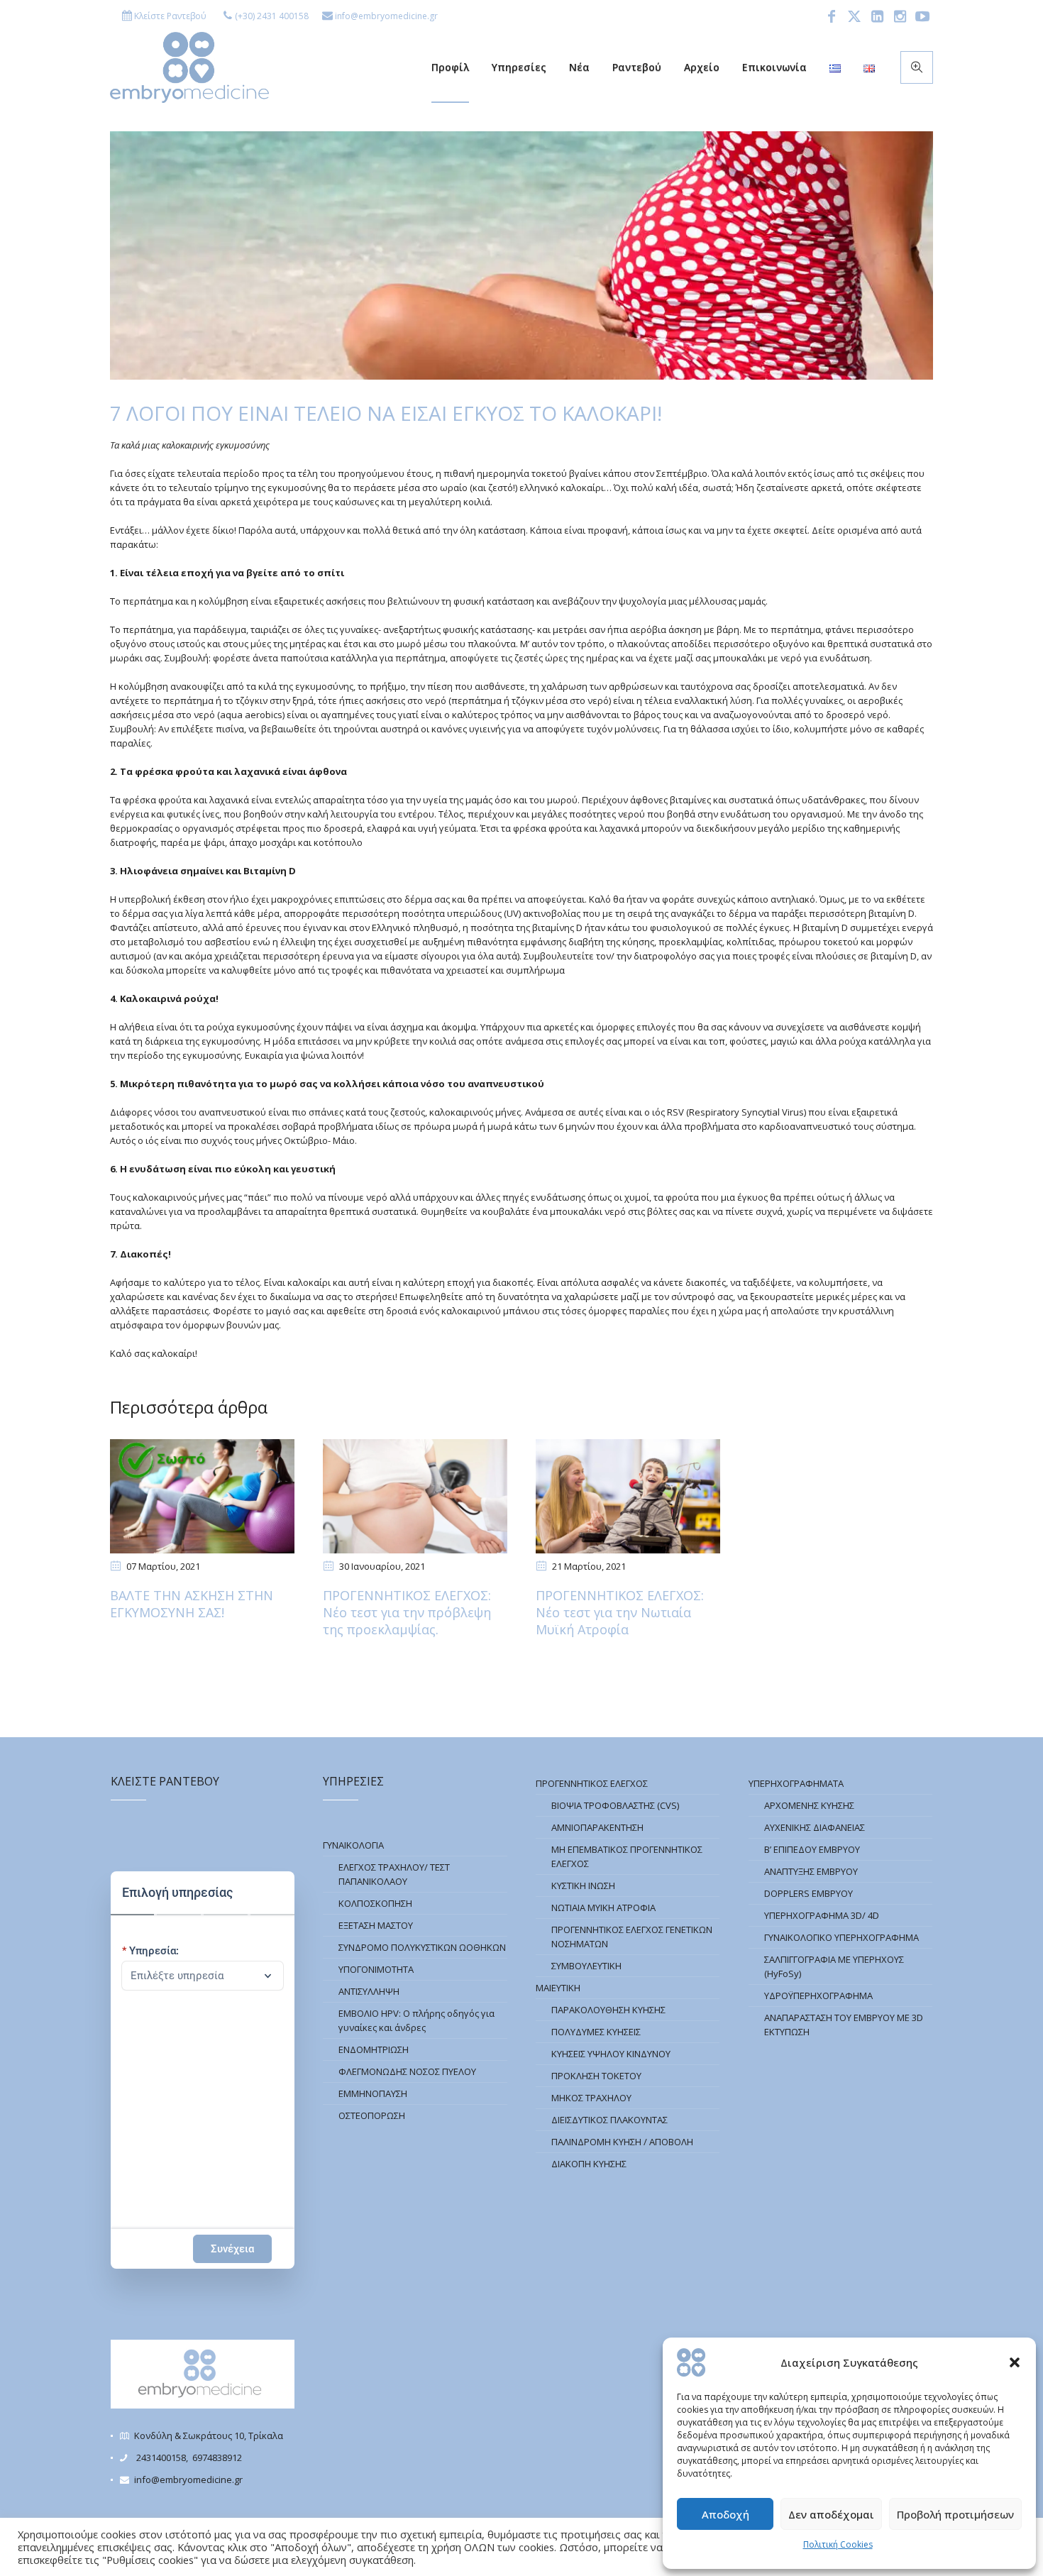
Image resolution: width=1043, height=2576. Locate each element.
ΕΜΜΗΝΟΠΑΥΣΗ (373, 2093)
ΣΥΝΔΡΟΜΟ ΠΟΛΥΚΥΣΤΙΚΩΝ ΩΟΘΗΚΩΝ (422, 1947)
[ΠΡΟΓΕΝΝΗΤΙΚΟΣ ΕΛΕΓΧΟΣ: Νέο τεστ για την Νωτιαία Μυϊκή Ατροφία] (628, 1496)
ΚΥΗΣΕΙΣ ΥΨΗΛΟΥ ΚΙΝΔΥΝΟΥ (611, 2054)
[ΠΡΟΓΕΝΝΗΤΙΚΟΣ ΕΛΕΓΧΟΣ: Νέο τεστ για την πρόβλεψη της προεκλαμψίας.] (415, 1496)
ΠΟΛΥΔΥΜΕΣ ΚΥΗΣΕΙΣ (596, 2032)
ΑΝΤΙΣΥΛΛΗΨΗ (369, 1991)
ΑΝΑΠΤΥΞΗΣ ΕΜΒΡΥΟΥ (811, 1871)
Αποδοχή (725, 2514)
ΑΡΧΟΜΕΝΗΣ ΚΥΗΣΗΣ (809, 1805)
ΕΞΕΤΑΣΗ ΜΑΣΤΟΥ (376, 1925)
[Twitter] (854, 16)
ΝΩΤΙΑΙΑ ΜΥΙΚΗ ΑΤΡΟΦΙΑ (603, 1908)
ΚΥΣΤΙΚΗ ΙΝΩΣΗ (583, 1886)
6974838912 (217, 2457)
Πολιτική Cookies (838, 2544)
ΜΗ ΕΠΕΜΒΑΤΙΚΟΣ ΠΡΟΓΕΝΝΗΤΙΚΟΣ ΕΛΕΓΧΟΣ (627, 1856)
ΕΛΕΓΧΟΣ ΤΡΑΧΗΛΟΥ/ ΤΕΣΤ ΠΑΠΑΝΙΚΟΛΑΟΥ (394, 1874)
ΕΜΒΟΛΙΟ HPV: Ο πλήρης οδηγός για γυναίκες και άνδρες (416, 2020)
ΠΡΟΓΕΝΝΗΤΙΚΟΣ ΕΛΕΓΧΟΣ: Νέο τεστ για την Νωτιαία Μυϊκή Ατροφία (620, 1612)
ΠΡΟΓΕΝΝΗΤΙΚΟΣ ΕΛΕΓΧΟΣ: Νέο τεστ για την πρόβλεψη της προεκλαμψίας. (407, 1612)
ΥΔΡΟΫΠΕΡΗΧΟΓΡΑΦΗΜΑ (818, 1996)
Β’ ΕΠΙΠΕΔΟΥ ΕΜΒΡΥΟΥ (812, 1849)
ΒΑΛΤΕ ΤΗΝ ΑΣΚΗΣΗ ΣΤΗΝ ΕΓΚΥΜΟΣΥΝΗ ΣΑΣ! (192, 1604)
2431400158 (161, 2457)
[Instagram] (900, 16)
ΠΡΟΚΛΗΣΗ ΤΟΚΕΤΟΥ (596, 2076)
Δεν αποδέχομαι (831, 2514)
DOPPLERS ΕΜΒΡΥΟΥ (809, 1893)
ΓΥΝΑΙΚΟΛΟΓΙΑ (353, 1845)
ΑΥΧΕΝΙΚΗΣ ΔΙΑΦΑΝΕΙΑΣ (815, 1827)
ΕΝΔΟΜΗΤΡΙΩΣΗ (374, 2049)
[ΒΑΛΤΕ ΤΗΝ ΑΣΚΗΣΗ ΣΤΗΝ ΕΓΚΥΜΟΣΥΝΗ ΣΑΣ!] (202, 1496)
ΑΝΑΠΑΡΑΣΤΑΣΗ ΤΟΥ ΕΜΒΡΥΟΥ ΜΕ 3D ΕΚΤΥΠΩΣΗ (844, 2025)
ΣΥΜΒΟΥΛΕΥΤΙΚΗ (586, 1966)
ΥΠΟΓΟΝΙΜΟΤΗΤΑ (376, 1969)
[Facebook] (832, 16)
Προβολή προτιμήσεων (955, 2514)
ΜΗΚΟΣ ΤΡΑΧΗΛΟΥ (591, 2098)
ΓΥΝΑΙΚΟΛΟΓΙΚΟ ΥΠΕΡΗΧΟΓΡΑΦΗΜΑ (841, 1937)
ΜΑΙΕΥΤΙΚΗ (558, 1988)
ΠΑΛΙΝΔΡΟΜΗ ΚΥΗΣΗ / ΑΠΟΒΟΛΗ (622, 2142)
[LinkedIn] (877, 16)
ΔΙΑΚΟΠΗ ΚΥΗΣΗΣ (589, 2164)
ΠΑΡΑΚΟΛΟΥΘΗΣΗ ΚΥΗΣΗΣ (608, 2010)
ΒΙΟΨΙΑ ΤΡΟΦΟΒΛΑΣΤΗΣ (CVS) (615, 1805)
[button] (1015, 2362)
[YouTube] (922, 16)
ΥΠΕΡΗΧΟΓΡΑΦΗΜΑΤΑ (796, 1783)
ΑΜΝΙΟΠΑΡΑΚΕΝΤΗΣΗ (597, 1827)
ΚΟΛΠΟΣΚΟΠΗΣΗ (375, 1903)
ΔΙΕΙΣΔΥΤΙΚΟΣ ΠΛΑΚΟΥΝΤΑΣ (609, 2120)
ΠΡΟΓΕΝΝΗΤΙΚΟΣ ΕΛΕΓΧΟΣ (592, 1783)
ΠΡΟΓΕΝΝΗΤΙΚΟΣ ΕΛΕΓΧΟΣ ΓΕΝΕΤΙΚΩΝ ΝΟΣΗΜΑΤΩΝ (632, 1937)
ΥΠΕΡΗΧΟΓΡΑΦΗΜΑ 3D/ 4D (822, 1915)
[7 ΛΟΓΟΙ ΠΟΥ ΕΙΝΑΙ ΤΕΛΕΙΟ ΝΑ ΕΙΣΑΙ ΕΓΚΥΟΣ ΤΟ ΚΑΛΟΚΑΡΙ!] (521, 254)
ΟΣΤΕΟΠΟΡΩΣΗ (372, 2115)
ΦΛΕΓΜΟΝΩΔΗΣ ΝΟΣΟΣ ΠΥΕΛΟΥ (407, 2071)
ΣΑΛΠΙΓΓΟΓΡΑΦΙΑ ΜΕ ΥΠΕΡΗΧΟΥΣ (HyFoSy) (834, 1966)
